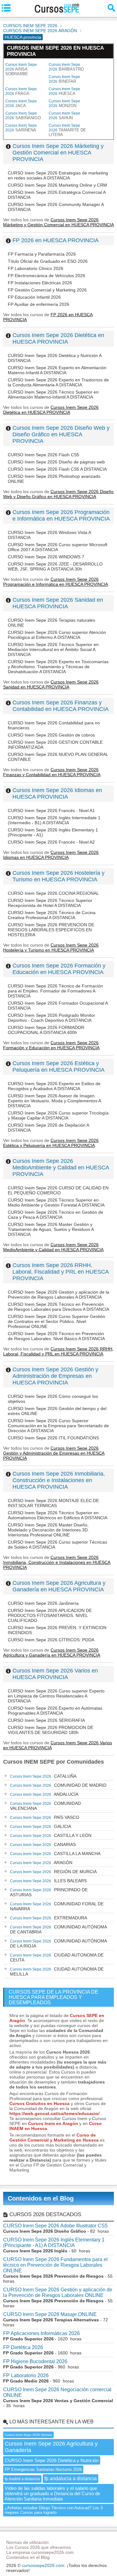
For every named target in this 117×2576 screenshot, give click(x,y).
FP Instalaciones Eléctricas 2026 (40, 283)
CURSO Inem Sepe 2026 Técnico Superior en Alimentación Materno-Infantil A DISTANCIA (53, 394)
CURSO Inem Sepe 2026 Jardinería (43, 1603)
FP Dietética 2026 (23, 2347)
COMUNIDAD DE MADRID (58, 1785)
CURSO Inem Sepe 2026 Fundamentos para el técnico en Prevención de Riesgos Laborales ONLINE (55, 2265)
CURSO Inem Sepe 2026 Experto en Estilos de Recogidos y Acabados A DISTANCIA (54, 1086)
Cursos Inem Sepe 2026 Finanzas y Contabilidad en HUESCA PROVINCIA (61, 706)
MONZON (64, 103)
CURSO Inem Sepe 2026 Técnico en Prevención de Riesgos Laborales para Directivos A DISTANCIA (58, 1307)
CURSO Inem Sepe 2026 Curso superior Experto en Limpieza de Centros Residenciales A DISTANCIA (56, 1696)
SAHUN (64, 116)
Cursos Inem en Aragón (53, 2123)
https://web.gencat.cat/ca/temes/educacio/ (54, 2113)
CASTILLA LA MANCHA (55, 1854)
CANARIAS (43, 1844)
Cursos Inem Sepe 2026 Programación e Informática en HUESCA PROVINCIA (61, 515)
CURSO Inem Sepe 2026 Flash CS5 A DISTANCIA (57, 469)
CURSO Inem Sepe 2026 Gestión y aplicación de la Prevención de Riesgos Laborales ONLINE (58, 2292)
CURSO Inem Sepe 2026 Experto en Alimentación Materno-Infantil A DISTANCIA (57, 370)
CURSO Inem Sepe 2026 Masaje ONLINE (50, 2314)
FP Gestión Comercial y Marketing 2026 (47, 290)
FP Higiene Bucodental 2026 (35, 2361)
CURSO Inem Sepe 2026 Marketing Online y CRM (57, 185)
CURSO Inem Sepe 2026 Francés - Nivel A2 (51, 842)
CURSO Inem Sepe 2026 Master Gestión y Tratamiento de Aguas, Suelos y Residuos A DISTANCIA (51, 1229)
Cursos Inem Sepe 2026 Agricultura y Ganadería (51, 2447)
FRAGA (21, 91)
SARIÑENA (21, 128)
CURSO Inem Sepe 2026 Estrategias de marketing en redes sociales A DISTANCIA (58, 175)
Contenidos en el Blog (41, 2198)
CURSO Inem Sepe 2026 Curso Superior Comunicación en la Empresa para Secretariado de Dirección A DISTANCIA (58, 1426)
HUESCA (64, 91)
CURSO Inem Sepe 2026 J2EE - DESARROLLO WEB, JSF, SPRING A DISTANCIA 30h (55, 566)
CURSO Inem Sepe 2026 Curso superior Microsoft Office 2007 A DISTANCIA (58, 547)
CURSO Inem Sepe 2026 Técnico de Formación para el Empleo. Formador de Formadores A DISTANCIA (55, 991)
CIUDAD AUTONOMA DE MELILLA (57, 1971)
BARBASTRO (66, 67)
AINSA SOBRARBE (21, 69)
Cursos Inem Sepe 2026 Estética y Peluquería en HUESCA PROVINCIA (58, 1067)
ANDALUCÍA (44, 1794)
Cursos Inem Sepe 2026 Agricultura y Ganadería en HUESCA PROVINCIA (59, 1586)
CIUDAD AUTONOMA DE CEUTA (57, 1957)
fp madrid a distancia (22, 2479)
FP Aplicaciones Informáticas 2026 (41, 2333)
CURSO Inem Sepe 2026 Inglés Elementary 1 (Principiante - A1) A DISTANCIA (54, 2243)
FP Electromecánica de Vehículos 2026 (46, 276)
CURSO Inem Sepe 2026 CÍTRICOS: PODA (51, 1640)
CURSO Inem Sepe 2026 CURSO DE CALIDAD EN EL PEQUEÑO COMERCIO (58, 1190)
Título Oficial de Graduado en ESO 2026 (48, 261)
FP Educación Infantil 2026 (34, 297)
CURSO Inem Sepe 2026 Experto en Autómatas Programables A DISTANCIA (55, 1711)
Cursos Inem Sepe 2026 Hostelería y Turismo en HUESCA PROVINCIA (58, 876)
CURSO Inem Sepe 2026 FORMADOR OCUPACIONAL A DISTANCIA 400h (46, 1030)
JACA (21, 103)
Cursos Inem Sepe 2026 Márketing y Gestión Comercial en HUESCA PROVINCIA (58, 153)
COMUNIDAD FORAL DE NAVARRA (57, 1906)
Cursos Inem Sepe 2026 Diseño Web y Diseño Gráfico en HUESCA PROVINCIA (61, 434)
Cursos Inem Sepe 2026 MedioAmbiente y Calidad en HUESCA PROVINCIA (61, 1168)
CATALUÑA (43, 1776)
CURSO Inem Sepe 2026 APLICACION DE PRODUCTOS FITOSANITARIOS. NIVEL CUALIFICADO (50, 1615)
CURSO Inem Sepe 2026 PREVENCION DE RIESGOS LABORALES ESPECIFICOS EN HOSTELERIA (51, 930)
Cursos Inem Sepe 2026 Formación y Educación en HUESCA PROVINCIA (59, 969)
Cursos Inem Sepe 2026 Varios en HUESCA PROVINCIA (55, 1674)
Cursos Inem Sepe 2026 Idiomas (28, 2435)
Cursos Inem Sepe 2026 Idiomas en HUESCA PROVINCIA (57, 793)
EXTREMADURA (49, 1918)
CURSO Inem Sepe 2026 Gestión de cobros (51, 735)
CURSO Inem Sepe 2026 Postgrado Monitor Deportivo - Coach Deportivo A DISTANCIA (51, 1018)
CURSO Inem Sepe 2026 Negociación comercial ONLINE (57, 2392)
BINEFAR (64, 79)
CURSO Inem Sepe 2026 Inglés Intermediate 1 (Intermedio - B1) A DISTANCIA (54, 820)
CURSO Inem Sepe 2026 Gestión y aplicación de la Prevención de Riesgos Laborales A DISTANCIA (58, 1295)
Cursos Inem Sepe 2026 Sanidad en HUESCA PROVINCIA (58, 603)
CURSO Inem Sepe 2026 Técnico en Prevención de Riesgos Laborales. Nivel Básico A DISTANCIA (56, 1336)
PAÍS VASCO (45, 1817)
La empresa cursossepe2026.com (40, 2552)
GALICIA (41, 1826)
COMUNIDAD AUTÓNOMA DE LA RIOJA (58, 1943)
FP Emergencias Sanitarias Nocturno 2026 (43, 2469)
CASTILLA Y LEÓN (51, 1835)
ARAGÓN (41, 1863)
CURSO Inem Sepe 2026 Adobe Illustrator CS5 (55, 2226)
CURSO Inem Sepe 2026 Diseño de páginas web (56, 462)
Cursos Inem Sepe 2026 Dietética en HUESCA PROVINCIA (58, 338)
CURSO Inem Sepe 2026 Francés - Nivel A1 (51, 811)
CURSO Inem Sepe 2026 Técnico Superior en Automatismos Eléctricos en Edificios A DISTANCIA (58, 1515)
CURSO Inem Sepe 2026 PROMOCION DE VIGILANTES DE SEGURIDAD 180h (51, 1730)
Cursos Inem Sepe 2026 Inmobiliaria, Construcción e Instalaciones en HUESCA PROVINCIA (59, 1480)
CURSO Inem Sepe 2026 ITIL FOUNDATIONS (53, 1438)
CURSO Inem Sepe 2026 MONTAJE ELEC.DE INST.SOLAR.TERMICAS (53, 1503)
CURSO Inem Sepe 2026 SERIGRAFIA (46, 1720)
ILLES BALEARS (48, 1881)
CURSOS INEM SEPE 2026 (30, 26)
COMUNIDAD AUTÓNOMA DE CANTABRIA (58, 1929)
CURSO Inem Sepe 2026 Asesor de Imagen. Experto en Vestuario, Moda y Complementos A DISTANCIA (54, 1101)
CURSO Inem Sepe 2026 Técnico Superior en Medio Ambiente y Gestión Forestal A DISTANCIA (56, 1202)
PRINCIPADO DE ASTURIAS (49, 1892)
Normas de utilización (27, 2542)
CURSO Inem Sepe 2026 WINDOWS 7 (46, 557)
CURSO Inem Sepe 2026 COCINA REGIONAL (53, 893)
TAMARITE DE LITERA (67, 130)
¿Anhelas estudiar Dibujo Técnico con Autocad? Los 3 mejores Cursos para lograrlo (54, 2510)
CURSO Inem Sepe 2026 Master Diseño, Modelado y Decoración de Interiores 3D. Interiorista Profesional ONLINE (48, 1530)
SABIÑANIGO (23, 116)
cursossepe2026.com (43, 2565)
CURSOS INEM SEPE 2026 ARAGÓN (40, 31)
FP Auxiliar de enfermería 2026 (39, 304)
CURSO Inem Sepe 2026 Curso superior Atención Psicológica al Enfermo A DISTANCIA (57, 635)
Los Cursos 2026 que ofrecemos (39, 2547)
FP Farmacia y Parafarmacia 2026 (42, 254)
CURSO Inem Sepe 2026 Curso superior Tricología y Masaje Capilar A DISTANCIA (58, 1115)
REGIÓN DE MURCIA (53, 1872)
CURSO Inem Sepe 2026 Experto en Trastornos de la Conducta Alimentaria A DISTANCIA (58, 382)
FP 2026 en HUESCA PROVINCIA (56, 240)
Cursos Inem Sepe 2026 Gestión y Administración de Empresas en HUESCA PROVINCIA (55, 1376)
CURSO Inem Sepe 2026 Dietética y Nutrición (52, 2460)
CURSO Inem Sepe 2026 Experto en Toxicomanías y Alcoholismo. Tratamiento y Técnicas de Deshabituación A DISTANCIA (58, 667)
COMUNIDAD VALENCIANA (45, 1806)
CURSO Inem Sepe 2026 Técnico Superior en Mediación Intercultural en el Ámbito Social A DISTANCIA (53, 649)
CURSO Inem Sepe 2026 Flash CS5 (44, 455)
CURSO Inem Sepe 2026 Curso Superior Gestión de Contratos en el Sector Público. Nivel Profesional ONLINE (56, 1321)
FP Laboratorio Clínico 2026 (36, 268)
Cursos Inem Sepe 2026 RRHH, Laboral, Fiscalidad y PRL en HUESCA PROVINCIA (61, 1272)
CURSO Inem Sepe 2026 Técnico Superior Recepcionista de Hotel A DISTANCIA (50, 903)
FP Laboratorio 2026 (26, 2375)
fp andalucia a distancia (71, 2478)
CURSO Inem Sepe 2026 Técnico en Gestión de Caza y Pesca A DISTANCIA (56, 1215)
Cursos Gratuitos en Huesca (39, 2103)
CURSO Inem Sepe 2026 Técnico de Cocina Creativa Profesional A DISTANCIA (52, 915)
